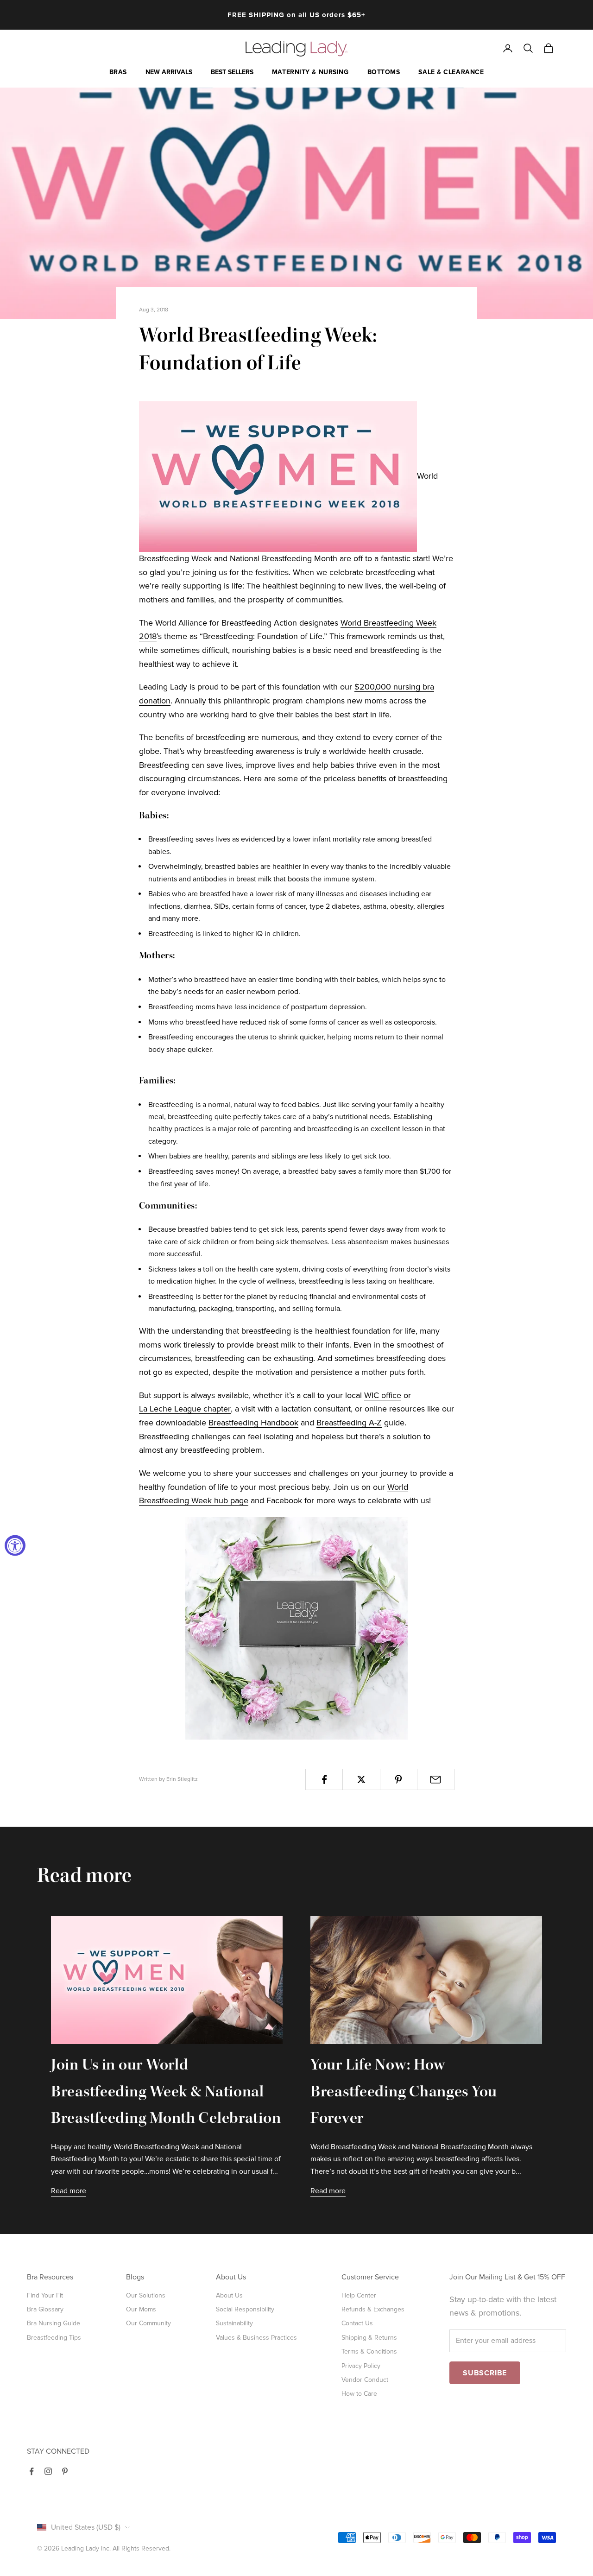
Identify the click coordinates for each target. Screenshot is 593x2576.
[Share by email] (436, 1779)
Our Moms (141, 2309)
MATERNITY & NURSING (310, 72)
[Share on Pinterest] (399, 1779)
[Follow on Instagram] (48, 2471)
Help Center (359, 2295)
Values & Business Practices (256, 2338)
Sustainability (234, 2323)
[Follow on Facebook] (32, 2471)
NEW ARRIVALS (169, 72)
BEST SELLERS (232, 72)
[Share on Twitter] (361, 1779)
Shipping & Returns (369, 2338)
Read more (69, 2191)
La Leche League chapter (185, 1409)
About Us (229, 2295)
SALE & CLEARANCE (451, 72)
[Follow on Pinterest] (65, 2471)
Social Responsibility (245, 2309)
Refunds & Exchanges (373, 2309)
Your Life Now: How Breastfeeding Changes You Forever (404, 2093)
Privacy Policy (361, 2366)
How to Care (359, 2394)
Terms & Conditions (369, 2351)
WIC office (383, 1395)
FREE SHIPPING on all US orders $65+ (296, 11)
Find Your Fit (45, 2295)
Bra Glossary (45, 2309)
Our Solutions (146, 2295)
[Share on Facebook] (324, 1779)
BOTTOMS (384, 72)
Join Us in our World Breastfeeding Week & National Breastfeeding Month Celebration (166, 2093)
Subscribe (485, 2373)
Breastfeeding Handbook (253, 1423)
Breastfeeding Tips (54, 2338)
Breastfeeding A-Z (349, 1423)
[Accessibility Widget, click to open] (15, 1546)
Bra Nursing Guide (54, 2323)
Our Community (148, 2323)
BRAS (118, 72)
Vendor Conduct (365, 2380)
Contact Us (357, 2323)
